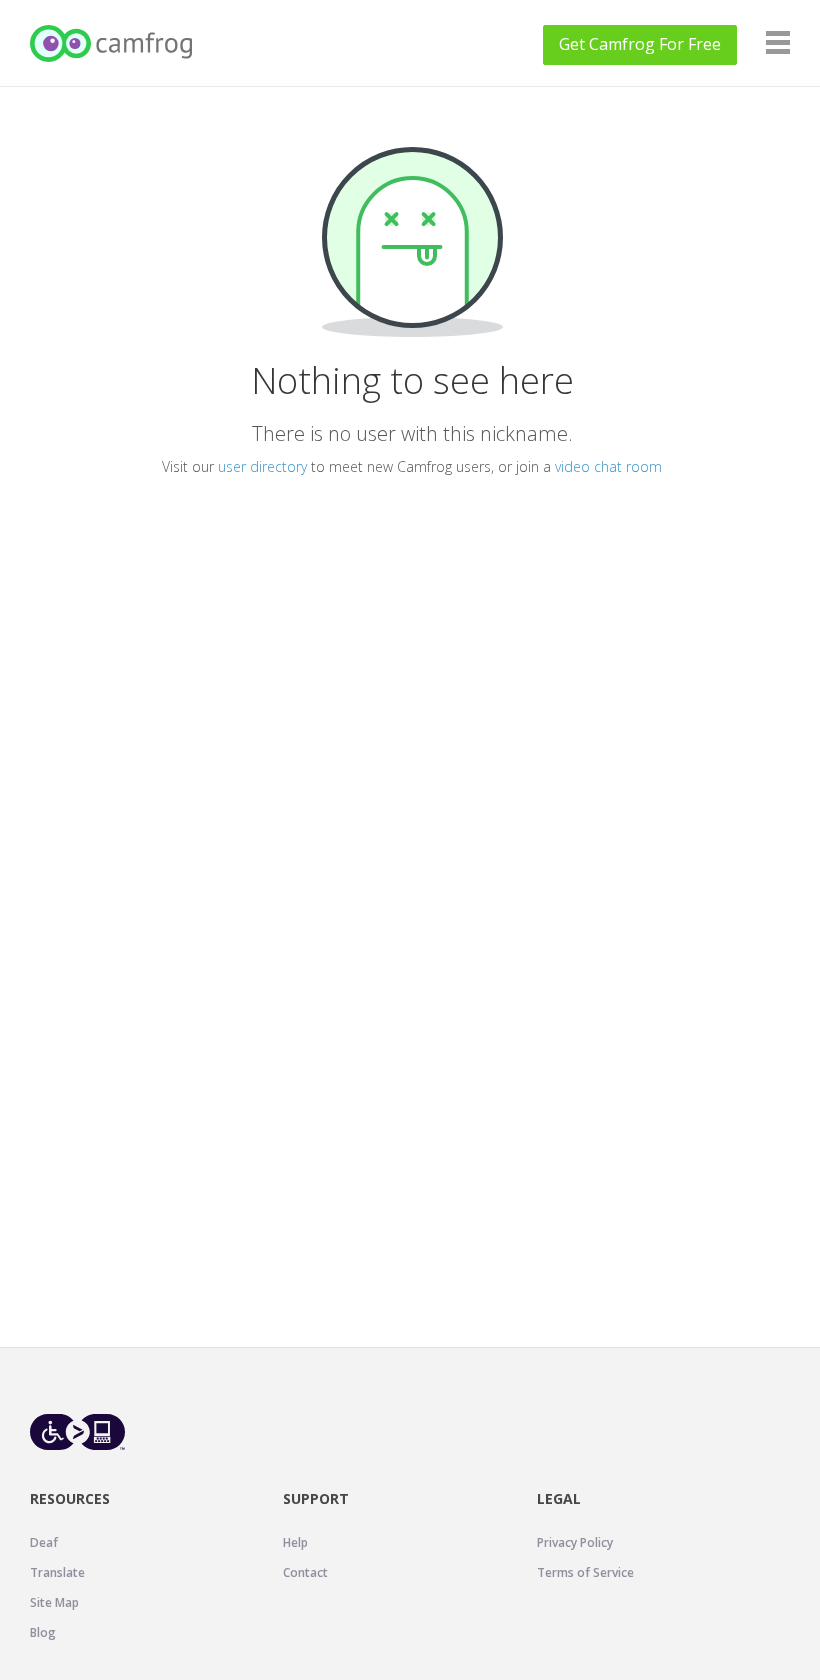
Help (295, 1542)
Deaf (44, 1542)
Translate (57, 1572)
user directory (262, 466)
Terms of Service (585, 1572)
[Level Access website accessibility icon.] (77, 1431)
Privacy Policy (575, 1542)
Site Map (54, 1602)
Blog (43, 1632)
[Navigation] (778, 42)
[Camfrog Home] (112, 43)
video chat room (608, 466)
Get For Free (640, 44)
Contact (305, 1572)
